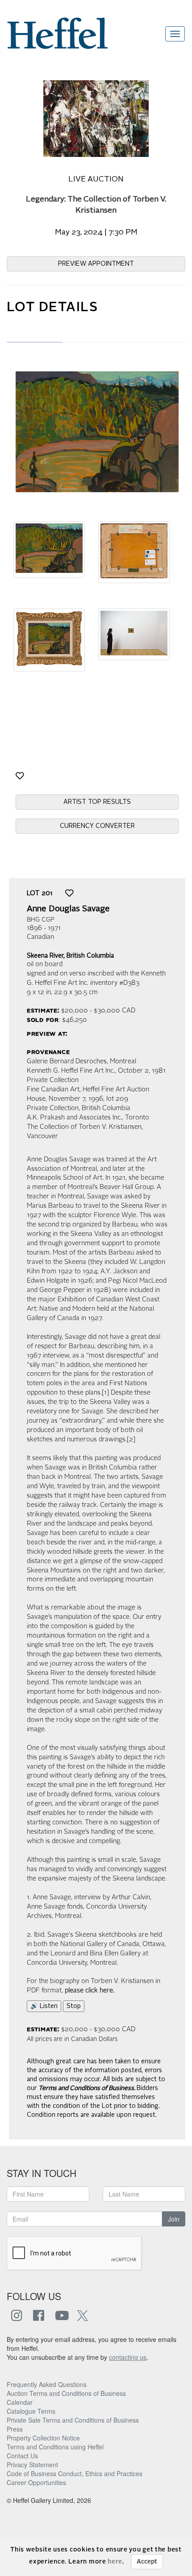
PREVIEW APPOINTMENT (96, 264)
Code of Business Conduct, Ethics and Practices (75, 2473)
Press (15, 2429)
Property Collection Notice (43, 2438)
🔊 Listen (44, 2006)
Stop (74, 2006)
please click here (89, 1991)
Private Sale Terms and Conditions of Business (73, 2420)
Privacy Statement (32, 2465)
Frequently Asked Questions (47, 2384)
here (115, 2562)
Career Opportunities (36, 2482)
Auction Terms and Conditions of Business (66, 2393)
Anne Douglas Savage (68, 909)
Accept (147, 2562)
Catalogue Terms (31, 2411)
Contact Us (22, 2456)
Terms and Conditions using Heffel (55, 2447)
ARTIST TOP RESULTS (97, 802)
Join (174, 2219)
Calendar (20, 2402)
